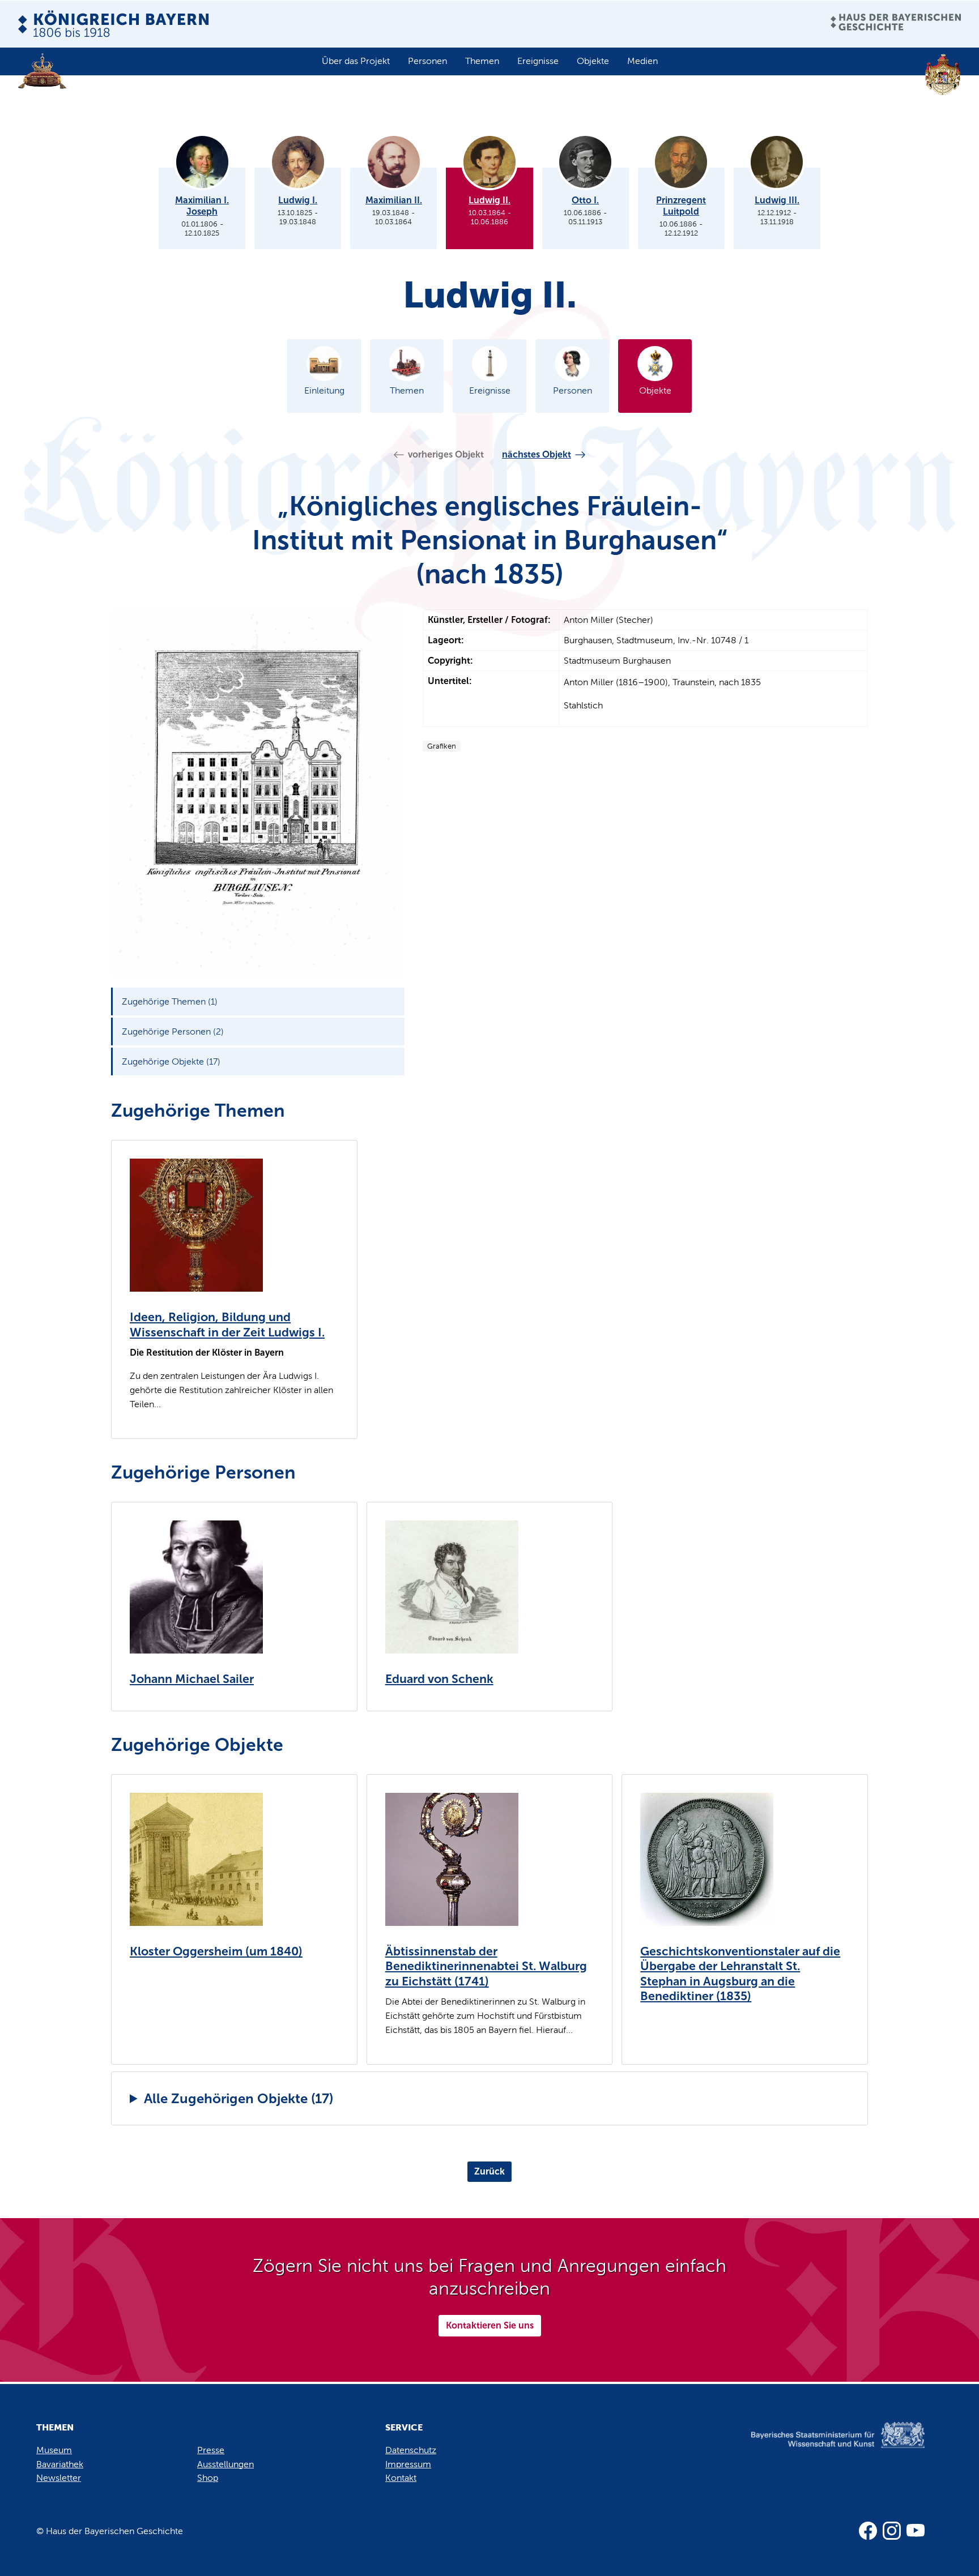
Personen (427, 61)
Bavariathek (60, 2464)
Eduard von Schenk (439, 1679)
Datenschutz (411, 2450)
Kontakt (401, 2478)
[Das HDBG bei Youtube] (916, 2531)
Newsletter (59, 2478)
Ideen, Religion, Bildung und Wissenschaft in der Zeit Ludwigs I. (227, 1325)
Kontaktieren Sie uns (490, 2325)
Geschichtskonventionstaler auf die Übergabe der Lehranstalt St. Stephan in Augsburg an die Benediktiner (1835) (740, 1974)
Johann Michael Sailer (192, 1679)
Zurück (489, 2171)
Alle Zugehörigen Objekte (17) (239, 2098)
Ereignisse (538, 61)
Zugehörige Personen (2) (173, 1031)
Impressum (408, 2464)
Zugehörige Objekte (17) (171, 1061)
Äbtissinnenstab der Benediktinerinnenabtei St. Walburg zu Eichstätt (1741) (486, 1966)
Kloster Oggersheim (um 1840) (216, 1951)
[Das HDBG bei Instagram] (892, 2531)
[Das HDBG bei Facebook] (868, 2531)
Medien (642, 61)
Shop (208, 2478)
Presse (211, 2450)
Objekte (593, 61)
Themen (482, 61)
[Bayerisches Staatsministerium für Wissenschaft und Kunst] (820, 2447)
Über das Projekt (356, 61)
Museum (54, 2450)
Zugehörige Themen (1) (170, 1001)
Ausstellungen (225, 2464)
